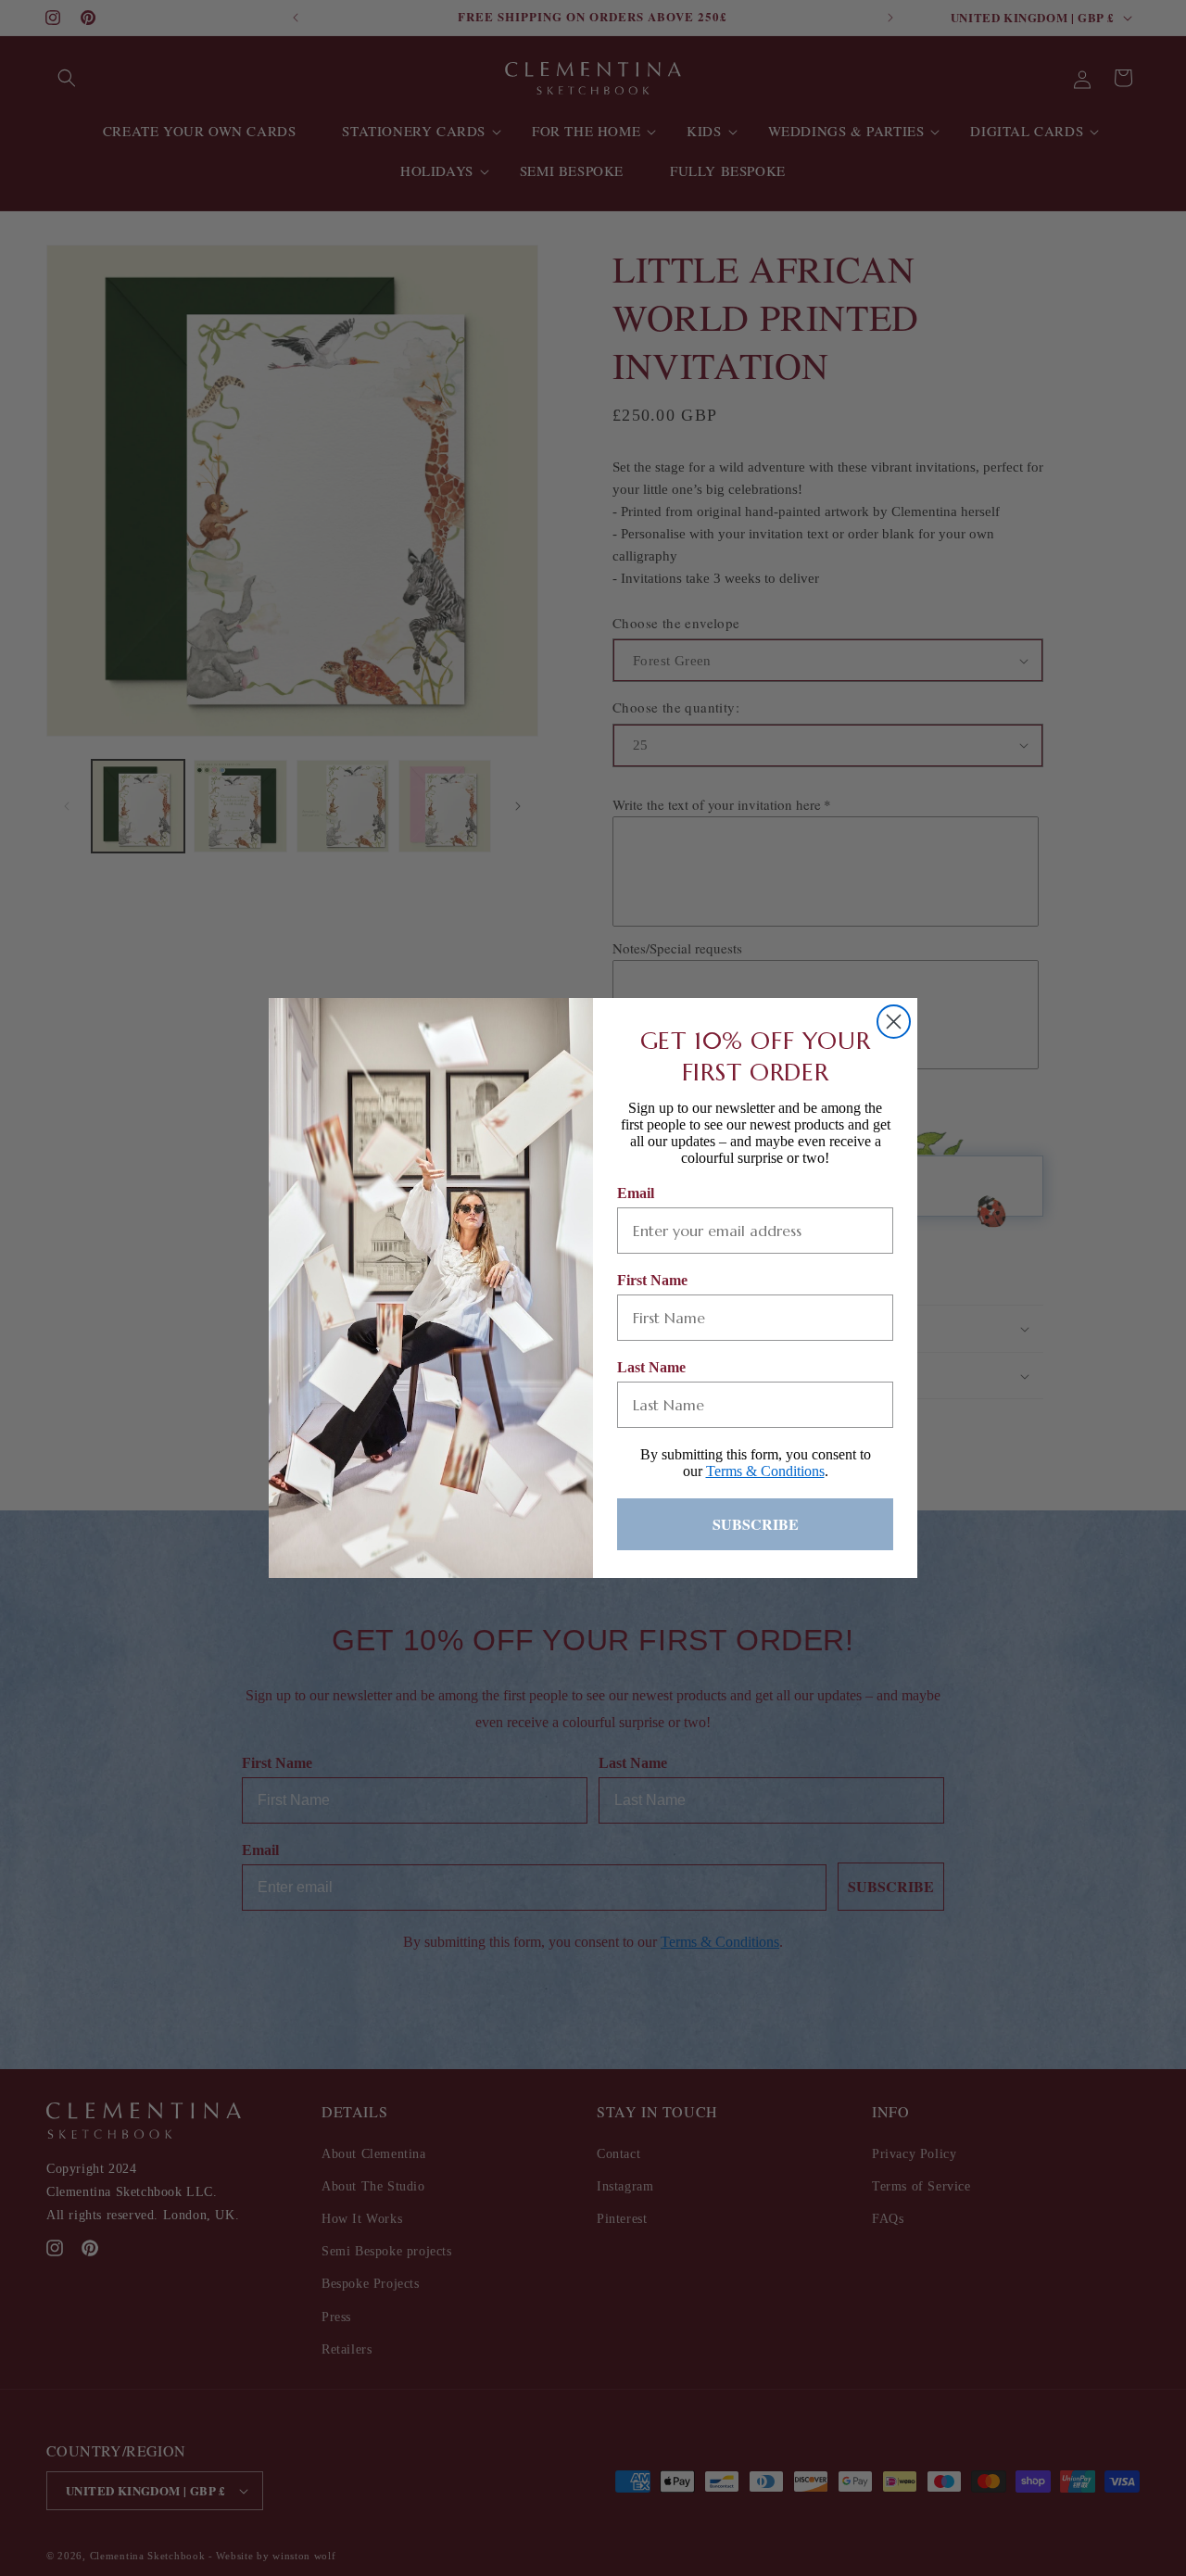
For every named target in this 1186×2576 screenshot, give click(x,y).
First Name (652, 1280)
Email (636, 1193)
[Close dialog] (894, 1022)
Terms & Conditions (765, 1471)
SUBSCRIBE (756, 1524)
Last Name (651, 1367)
